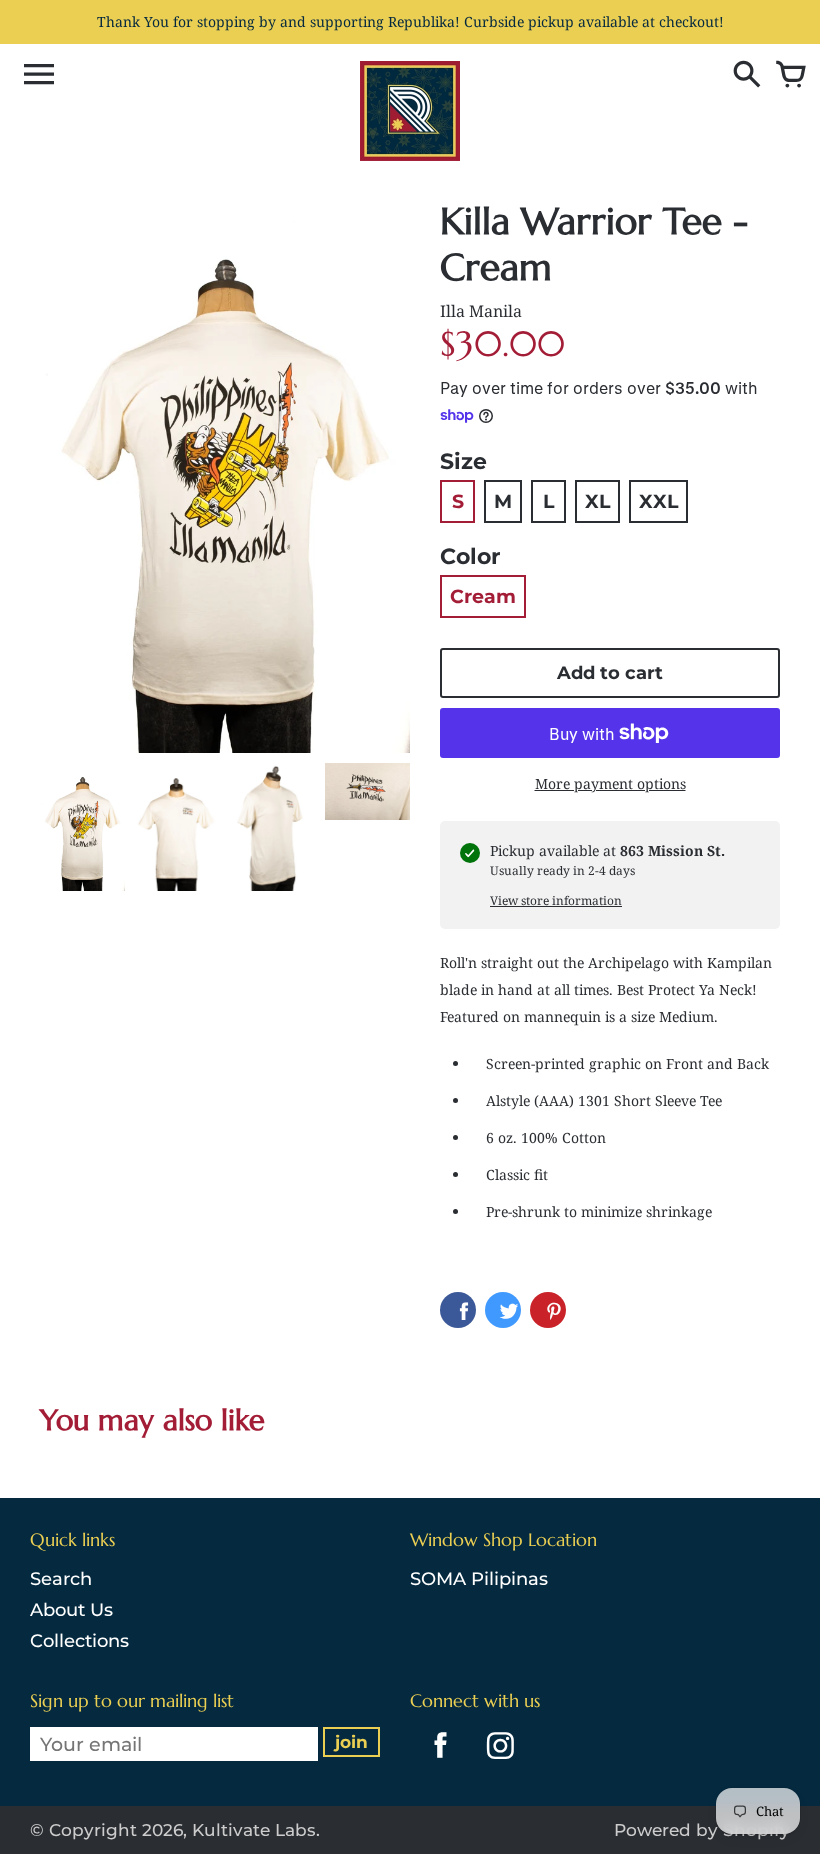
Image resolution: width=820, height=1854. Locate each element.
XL (597, 501)
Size (463, 461)
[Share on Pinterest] (548, 1310)
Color (470, 556)
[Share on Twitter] (503, 1310)
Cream (483, 596)
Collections (79, 1641)
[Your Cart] (786, 76)
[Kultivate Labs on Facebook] (435, 1762)
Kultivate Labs (254, 1830)
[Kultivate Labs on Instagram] (496, 1762)
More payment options (610, 783)
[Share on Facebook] (458, 1310)
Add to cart (610, 673)
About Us (71, 1610)
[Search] (742, 76)
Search (61, 1579)
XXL (658, 501)
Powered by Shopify (702, 1830)
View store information (556, 900)
